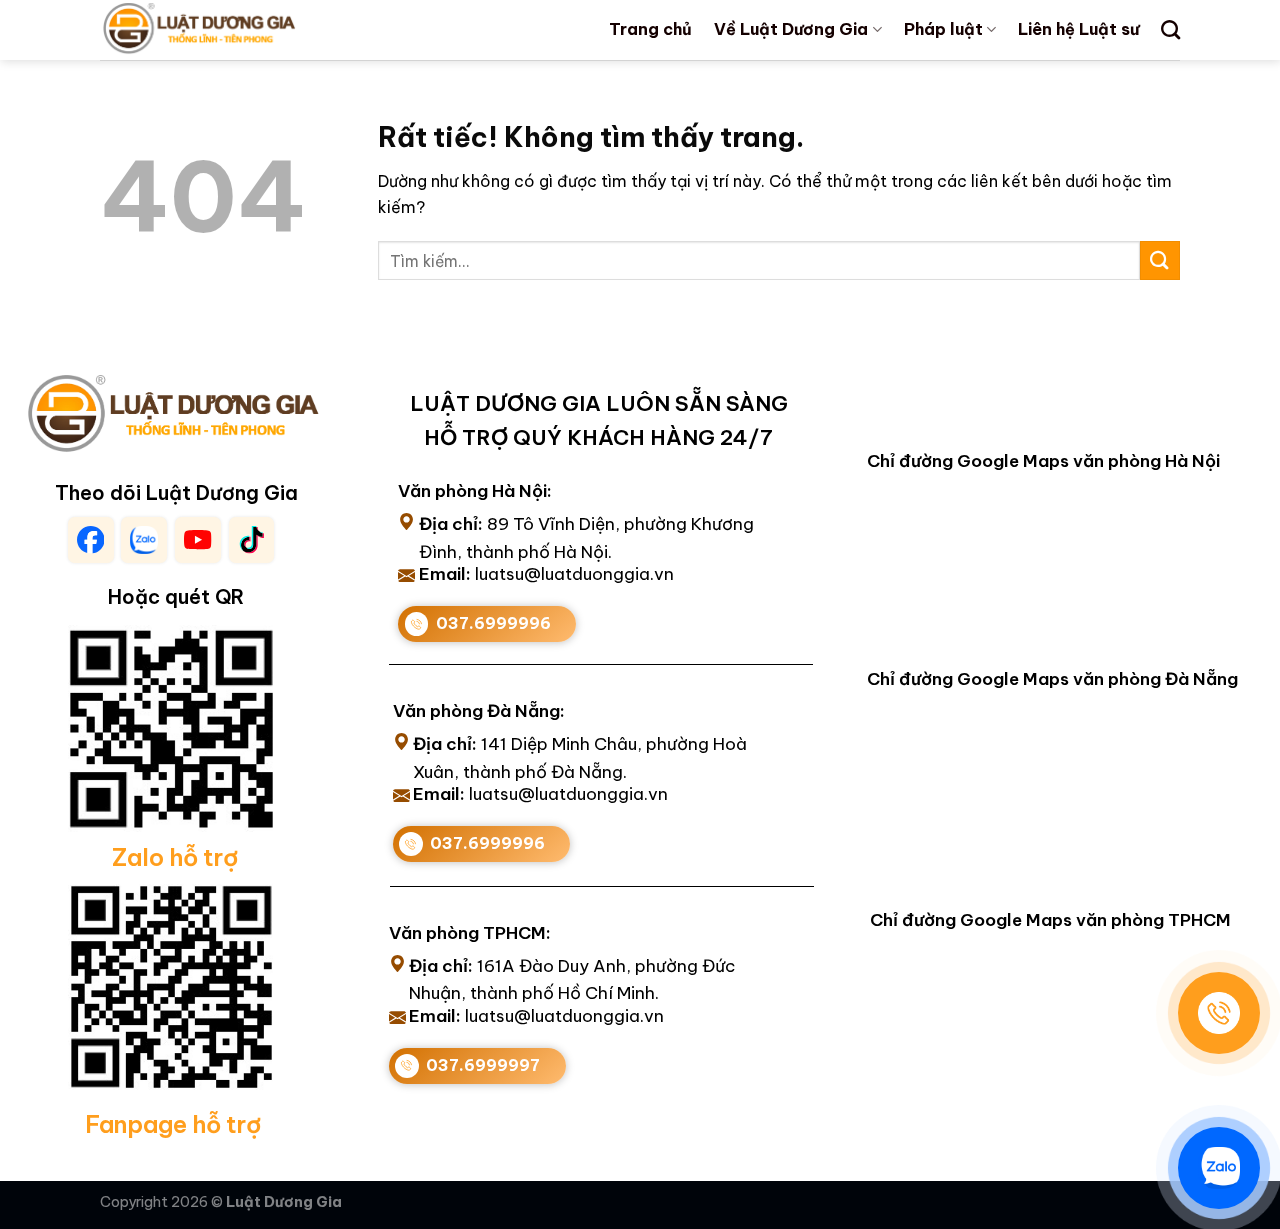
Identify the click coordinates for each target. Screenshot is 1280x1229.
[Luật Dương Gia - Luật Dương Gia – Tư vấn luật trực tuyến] (233, 30)
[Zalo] (1219, 1168)
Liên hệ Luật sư (1078, 29)
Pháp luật (943, 29)
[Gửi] (1160, 260)
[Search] (1170, 29)
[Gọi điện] (1219, 1013)
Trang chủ (650, 29)
